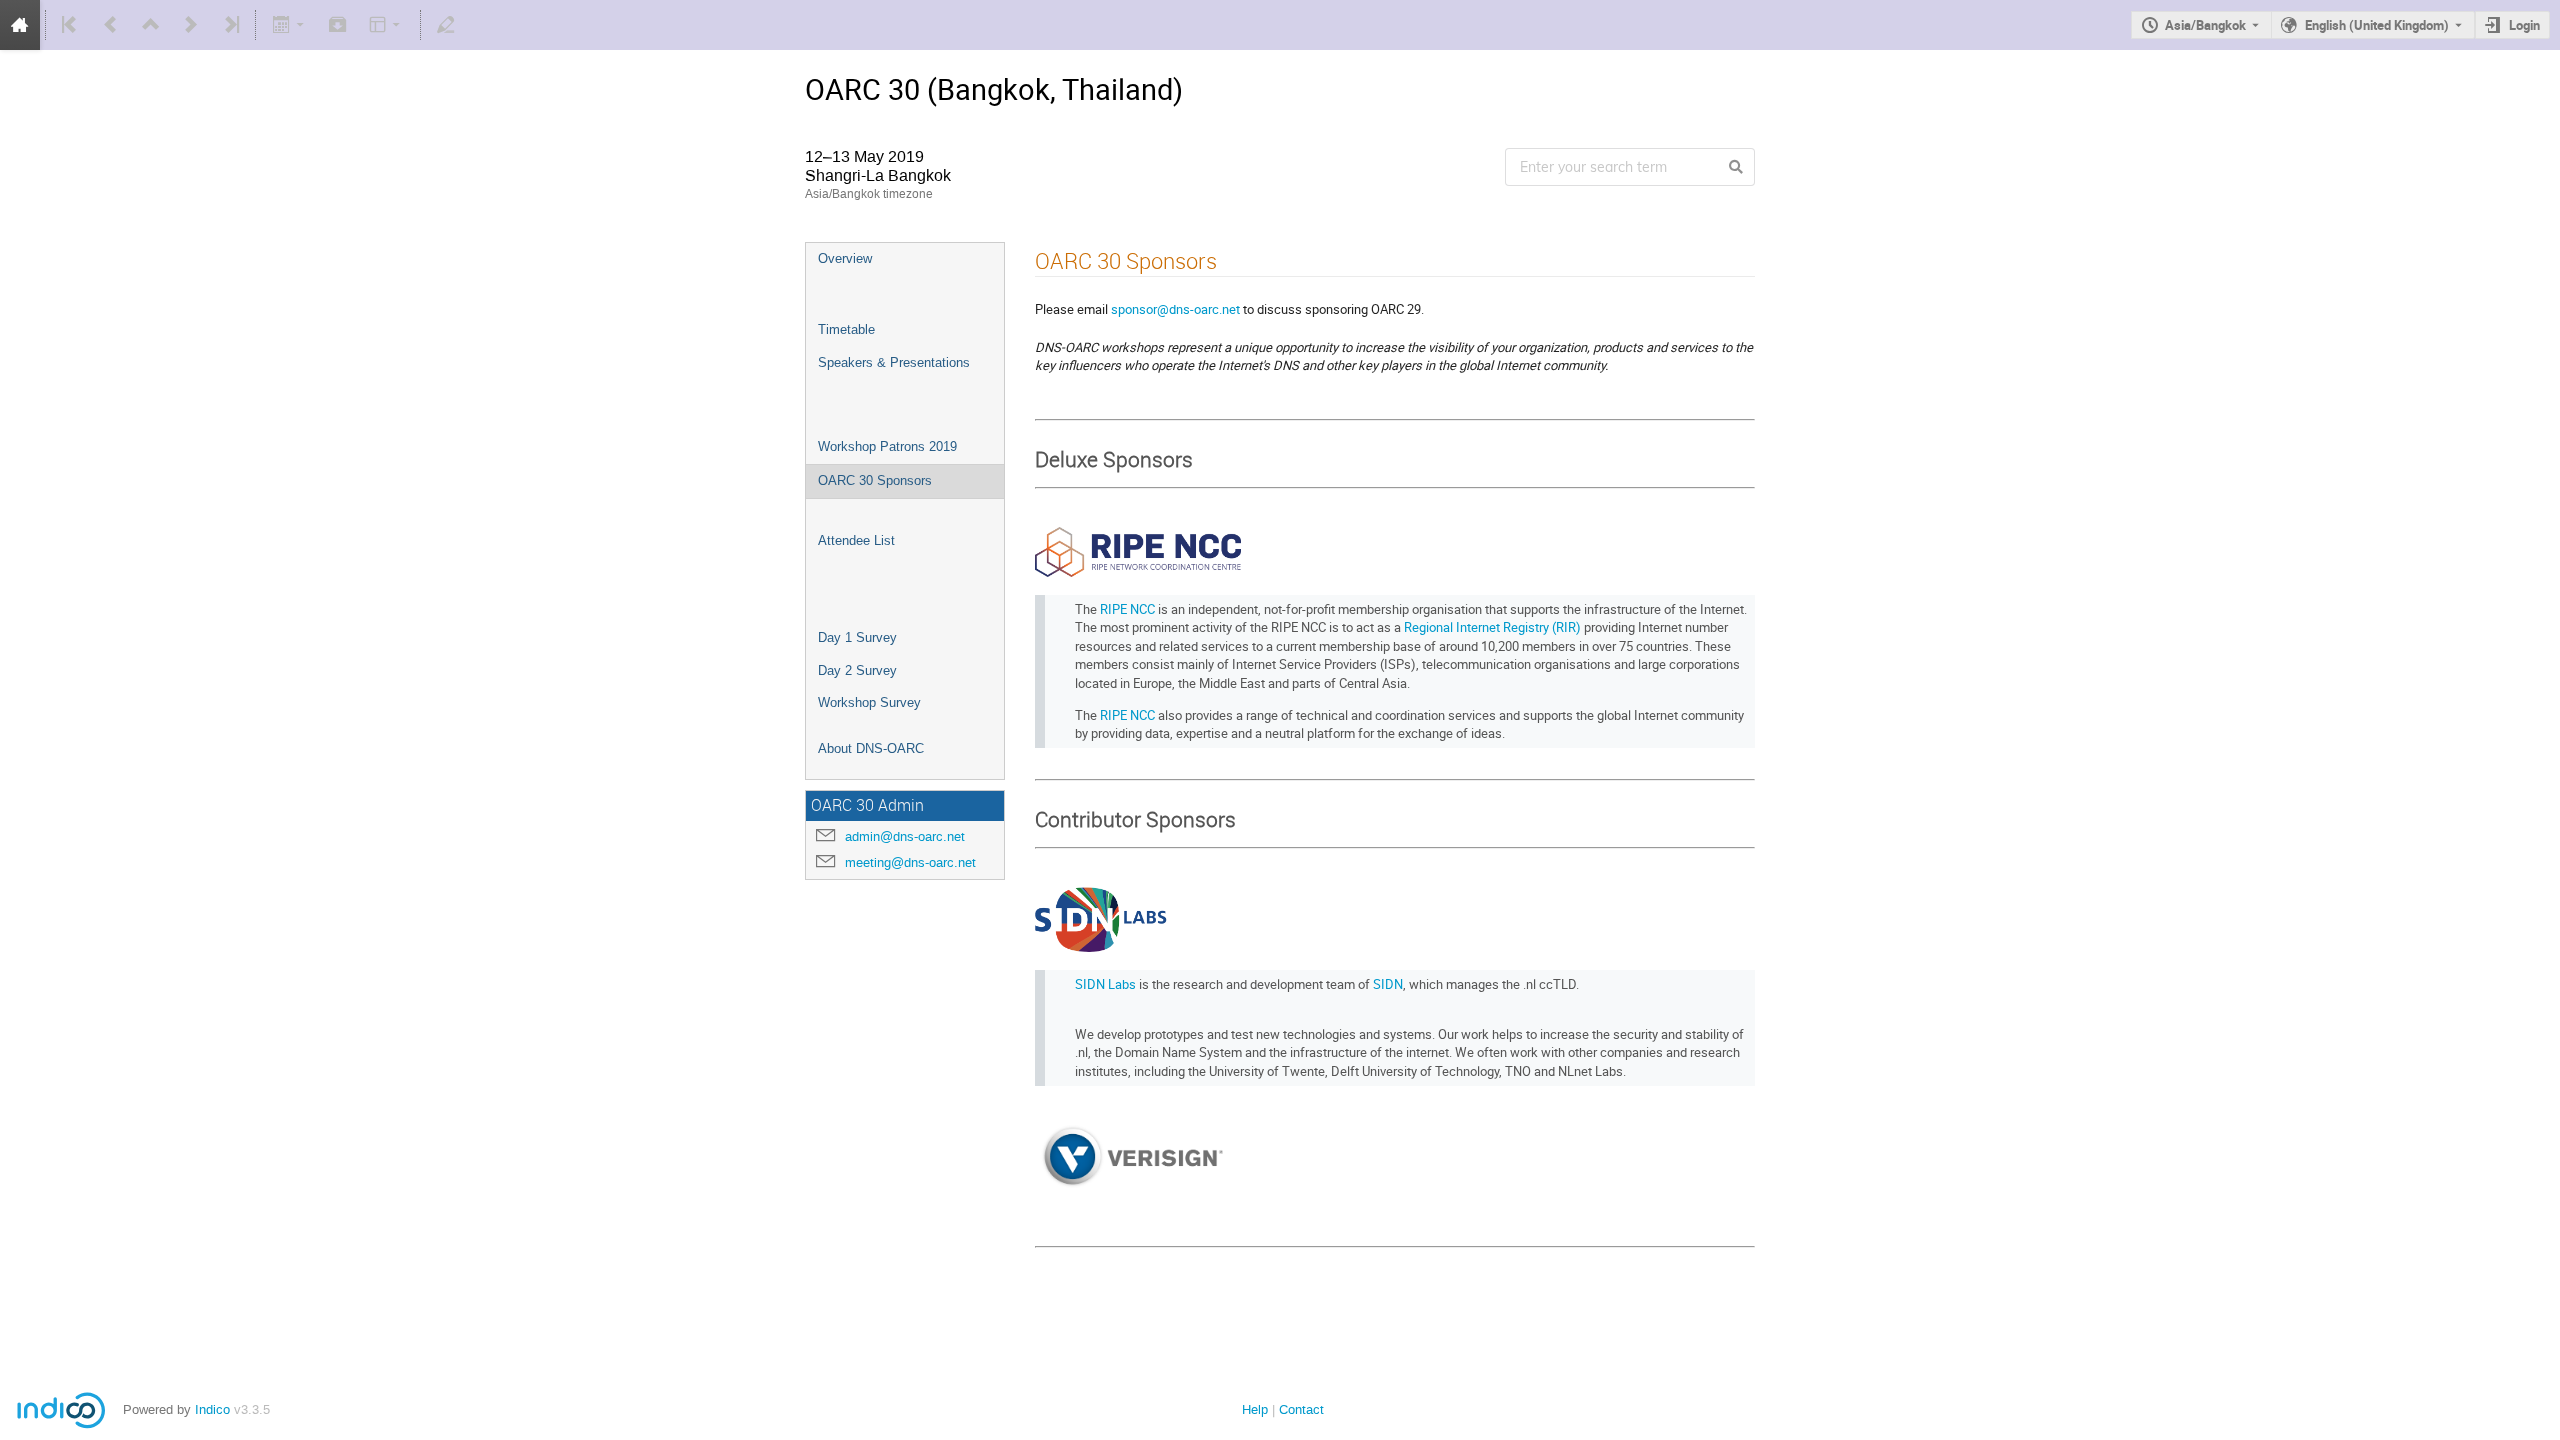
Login (2524, 25)
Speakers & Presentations (894, 362)
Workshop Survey (869, 702)
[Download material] (338, 25)
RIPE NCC (1127, 609)
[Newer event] (191, 25)
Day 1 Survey (857, 637)
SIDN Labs (1105, 984)
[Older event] (111, 25)
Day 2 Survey (857, 670)
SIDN (1388, 984)
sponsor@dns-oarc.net (1175, 309)
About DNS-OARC (871, 748)
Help (1255, 1409)
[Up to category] (151, 25)
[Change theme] (386, 25)
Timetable (846, 329)
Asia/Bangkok (2205, 25)
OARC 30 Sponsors (875, 480)
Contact (1301, 1409)
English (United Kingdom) (2377, 25)
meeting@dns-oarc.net (910, 862)
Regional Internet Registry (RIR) (1492, 627)
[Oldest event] (71, 25)
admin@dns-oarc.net (905, 836)
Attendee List (856, 540)
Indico (212, 1409)
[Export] (289, 25)
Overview (845, 258)
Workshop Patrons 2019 (887, 446)
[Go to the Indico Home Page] (20, 25)
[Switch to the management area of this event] (446, 25)
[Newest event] (230, 25)
